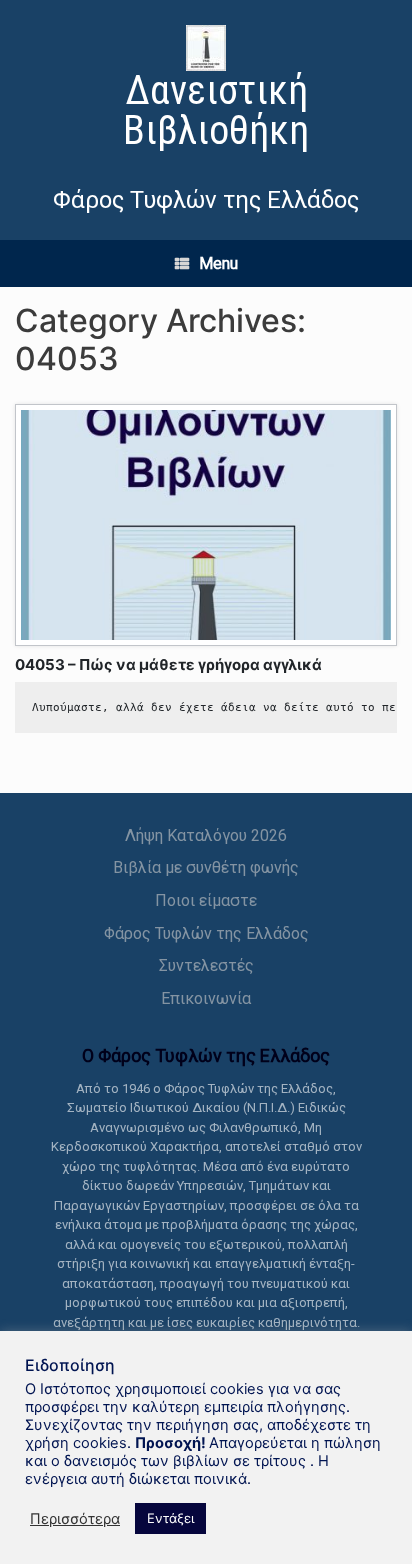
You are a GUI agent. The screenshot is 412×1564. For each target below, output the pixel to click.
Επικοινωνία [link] (206, 998)
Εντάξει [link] (170, 1518)
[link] (206, 90)
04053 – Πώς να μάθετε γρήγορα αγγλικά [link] (168, 664)
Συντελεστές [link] (206, 965)
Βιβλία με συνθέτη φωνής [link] (206, 867)
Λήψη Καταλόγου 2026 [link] (206, 835)
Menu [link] (218, 263)
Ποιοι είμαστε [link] (206, 900)
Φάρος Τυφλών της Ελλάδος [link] (206, 933)
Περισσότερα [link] (75, 1519)
